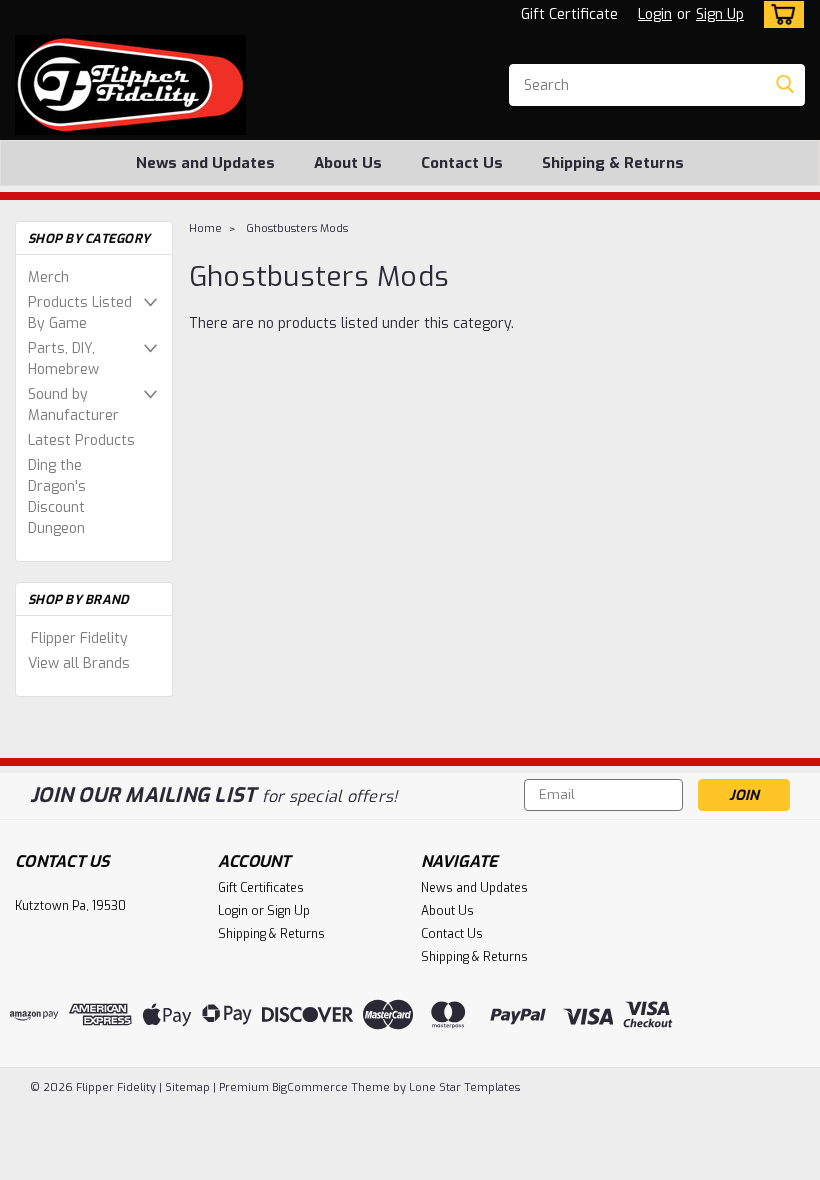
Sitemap (187, 1087)
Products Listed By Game (80, 313)
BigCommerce (310, 1087)
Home (205, 228)
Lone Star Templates (464, 1087)
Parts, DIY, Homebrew (63, 359)
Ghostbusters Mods (297, 228)
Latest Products (81, 440)
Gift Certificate (569, 14)
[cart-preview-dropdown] (779, 14)
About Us (348, 163)
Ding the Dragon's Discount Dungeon (57, 497)
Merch (48, 277)
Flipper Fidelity (79, 638)
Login (655, 14)
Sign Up (720, 14)
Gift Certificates (261, 888)
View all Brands (79, 663)
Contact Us (462, 163)
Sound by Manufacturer (73, 405)
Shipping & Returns (613, 163)
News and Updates (205, 163)
